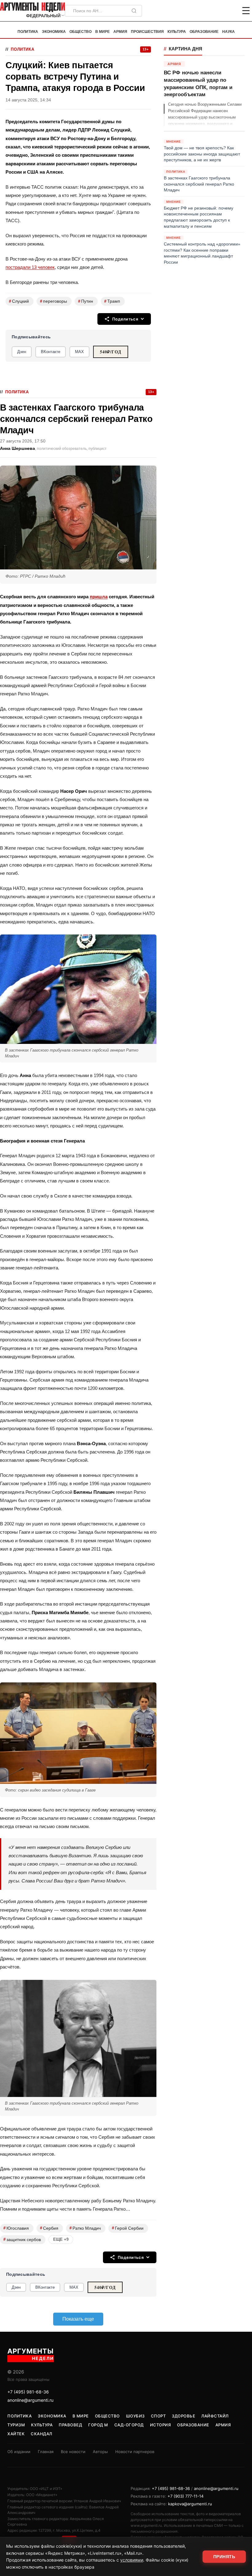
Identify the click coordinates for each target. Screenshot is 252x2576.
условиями (132, 2560)
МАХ (79, 352)
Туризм (16, 2425)
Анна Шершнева (18, 448)
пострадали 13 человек (30, 267)
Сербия (49, 2228)
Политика (28, 32)
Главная (46, 2452)
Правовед (70, 2425)
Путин (86, 301)
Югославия (16, 2228)
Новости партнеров (135, 2452)
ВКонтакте (51, 352)
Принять (224, 2557)
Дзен (22, 352)
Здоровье (183, 2416)
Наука (228, 32)
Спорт (158, 2416)
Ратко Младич (85, 2228)
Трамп (112, 301)
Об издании (19, 2452)
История (161, 2425)
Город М (98, 2425)
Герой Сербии (128, 2228)
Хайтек (16, 2434)
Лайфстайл (215, 2416)
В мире (102, 32)
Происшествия (147, 32)
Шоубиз (135, 2416)
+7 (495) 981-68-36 (28, 2392)
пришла (99, 597)
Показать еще (78, 2319)
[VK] (229, 11)
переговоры (53, 301)
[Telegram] (214, 11)
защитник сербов (22, 2239)
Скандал (41, 2434)
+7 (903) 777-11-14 (185, 2496)
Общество (81, 32)
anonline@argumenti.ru (30, 2400)
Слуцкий (19, 301)
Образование (204, 32)
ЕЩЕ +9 (61, 2239)
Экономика (54, 32)
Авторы (100, 2452)
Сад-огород (129, 2425)
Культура (177, 32)
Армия (120, 32)
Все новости (73, 2452)
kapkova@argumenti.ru (190, 2504)
